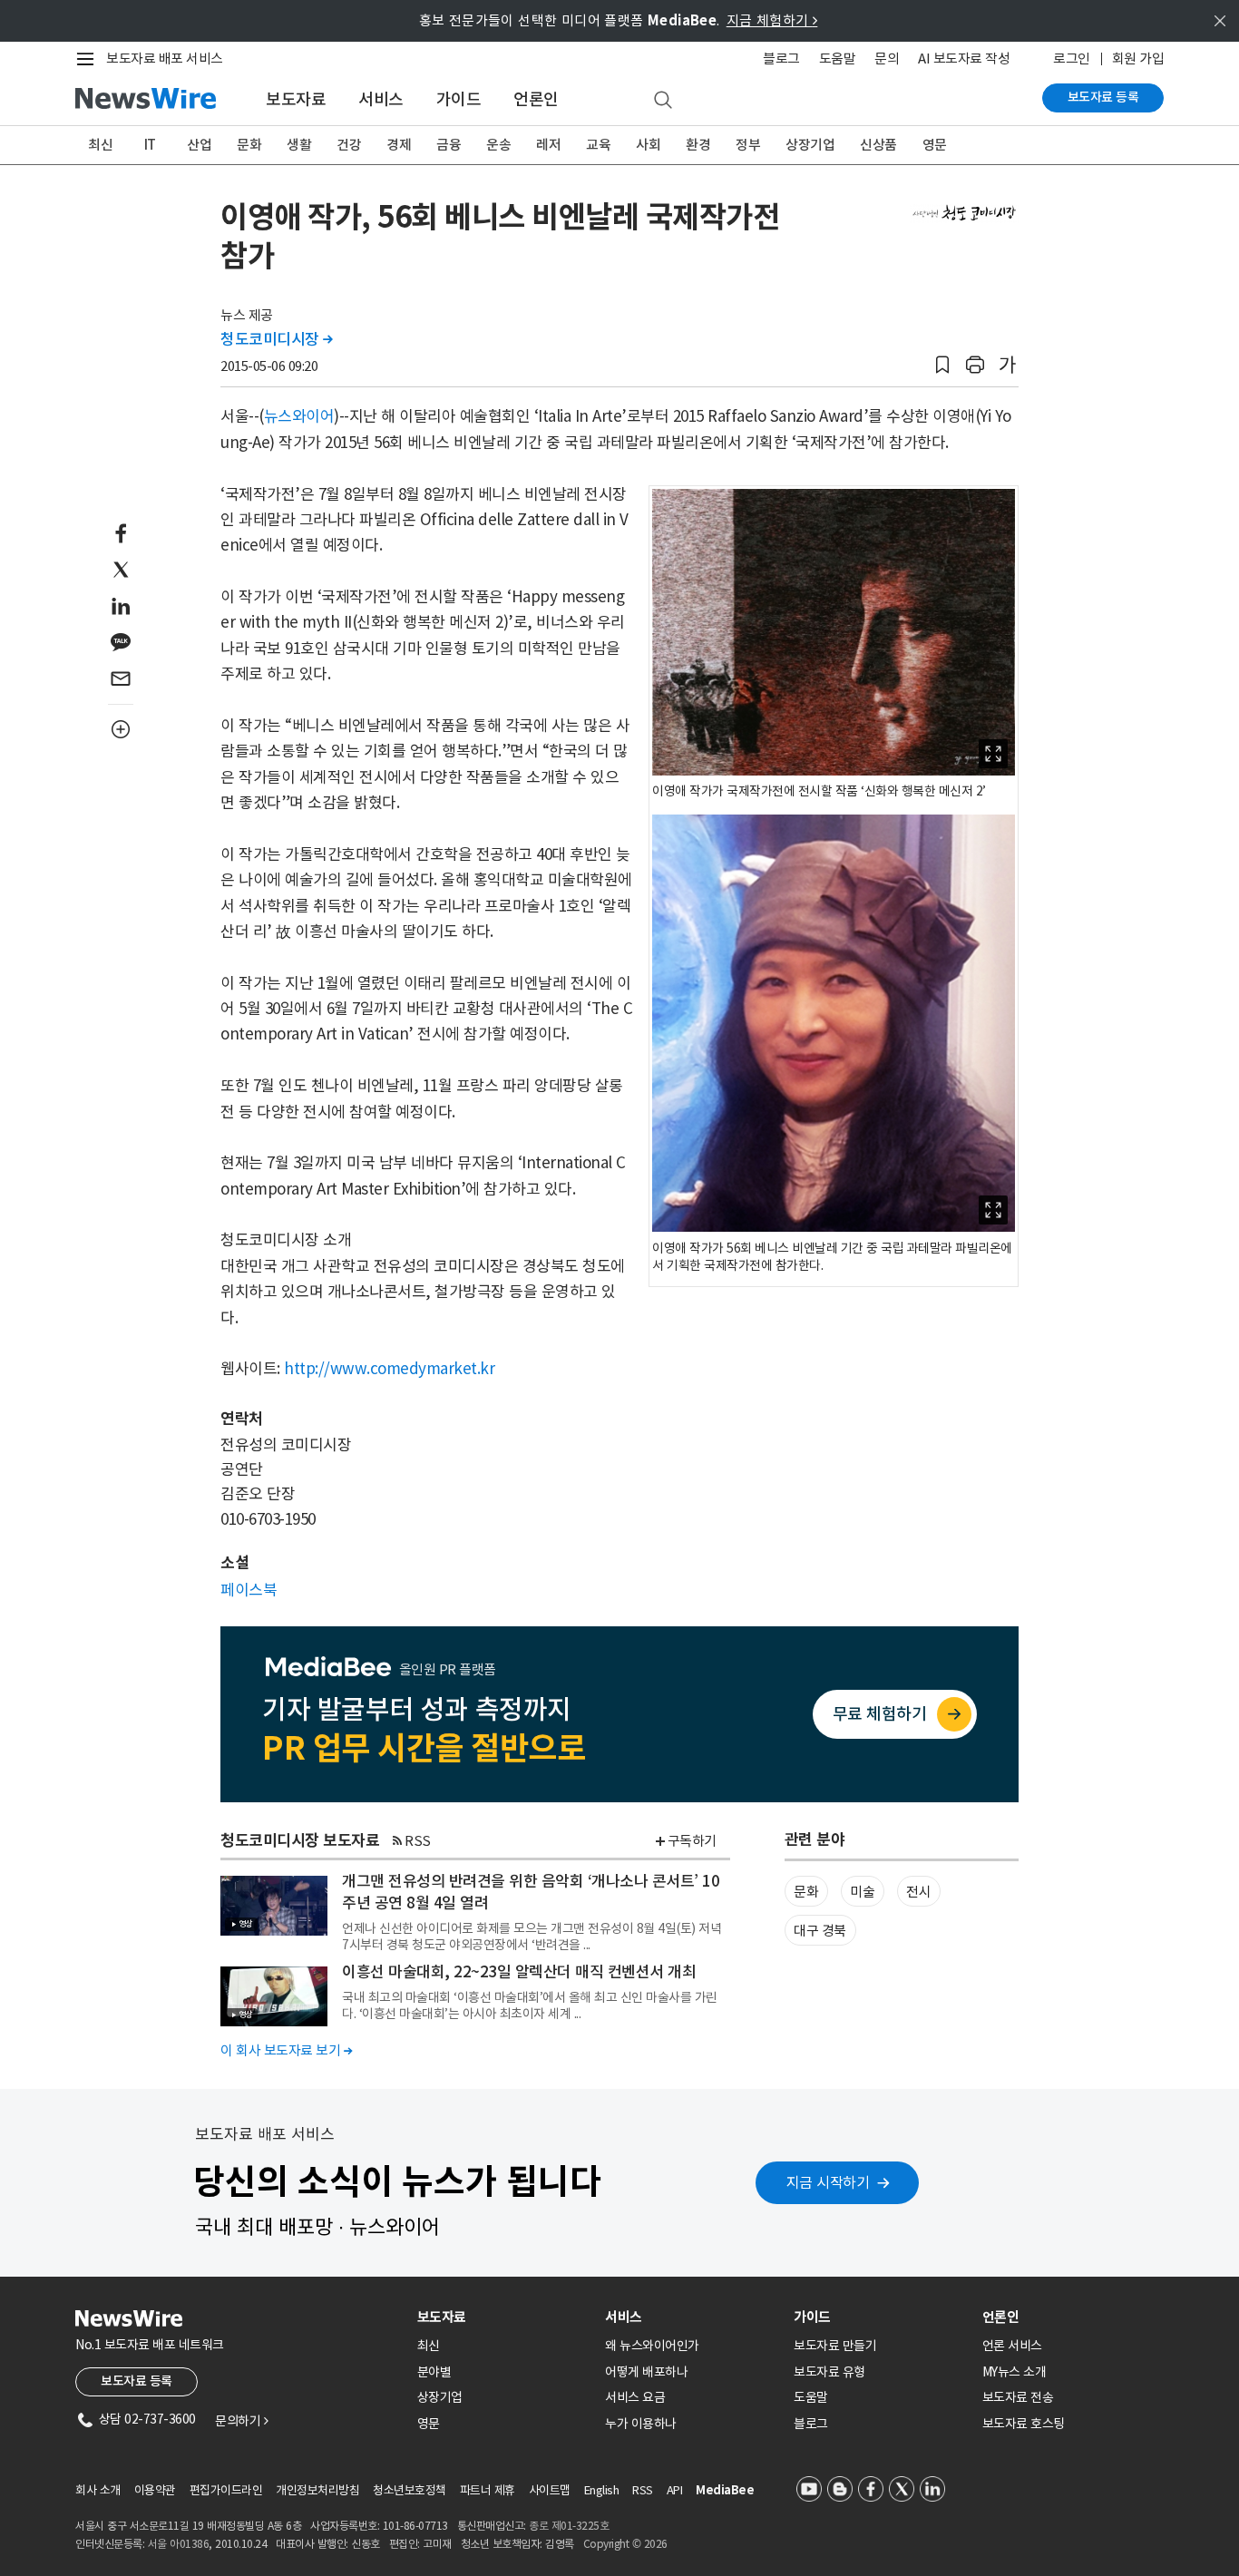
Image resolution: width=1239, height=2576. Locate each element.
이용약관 (155, 2490)
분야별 (434, 2372)
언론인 (536, 99)
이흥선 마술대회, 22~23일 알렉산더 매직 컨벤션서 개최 (519, 1972)
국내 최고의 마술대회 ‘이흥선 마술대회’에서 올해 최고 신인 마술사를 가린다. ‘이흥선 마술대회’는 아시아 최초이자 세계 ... (530, 2005)
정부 (748, 145)
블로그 (781, 59)
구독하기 (692, 1841)
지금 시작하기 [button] (828, 2182)
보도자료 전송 (1018, 2397)
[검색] (663, 101)
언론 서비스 (1012, 2346)
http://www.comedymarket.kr (389, 1369)
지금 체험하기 (772, 20)
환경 (698, 145)
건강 (349, 145)
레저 (548, 145)
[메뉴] (89, 59)
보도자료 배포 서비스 (165, 59)
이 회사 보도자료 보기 (286, 2050)
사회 (648, 145)
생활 (299, 145)
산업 (199, 145)
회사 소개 (98, 2490)
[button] (942, 365)
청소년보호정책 (410, 2490)
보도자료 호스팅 (1024, 2424)
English (602, 2490)
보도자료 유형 (829, 2372)
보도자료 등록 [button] (137, 2381)
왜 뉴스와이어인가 (652, 2346)
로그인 (1072, 59)
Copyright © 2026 (625, 2544)
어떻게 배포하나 (646, 2372)
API (675, 2490)
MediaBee (725, 2490)
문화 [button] (806, 1892)
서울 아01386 (179, 2544)
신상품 (878, 145)
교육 (598, 145)
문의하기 (241, 2421)
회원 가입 (1138, 59)
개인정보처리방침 (317, 2490)
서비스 (381, 99)
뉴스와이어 (299, 416)
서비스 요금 (635, 2397)
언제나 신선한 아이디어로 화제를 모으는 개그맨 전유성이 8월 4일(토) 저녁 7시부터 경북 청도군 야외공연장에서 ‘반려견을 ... (532, 1937)
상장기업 (810, 145)
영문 (935, 145)
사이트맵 (550, 2490)
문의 (887, 59)
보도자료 (296, 99)
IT (150, 145)
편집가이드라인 (226, 2490)
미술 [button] (862, 1892)
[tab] (504, 2317)
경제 (399, 145)
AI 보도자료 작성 (964, 59)
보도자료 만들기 (835, 2346)
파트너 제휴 (488, 2490)
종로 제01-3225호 (569, 2526)
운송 (498, 145)
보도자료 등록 (1103, 97)
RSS (418, 1841)
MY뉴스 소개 (1015, 2372)
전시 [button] (918, 1892)
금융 (449, 145)
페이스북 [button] (249, 1590)
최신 (100, 145)
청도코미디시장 (277, 339)
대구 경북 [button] (820, 1931)
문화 (249, 145)
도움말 (838, 59)
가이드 (459, 99)
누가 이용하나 (641, 2424)
